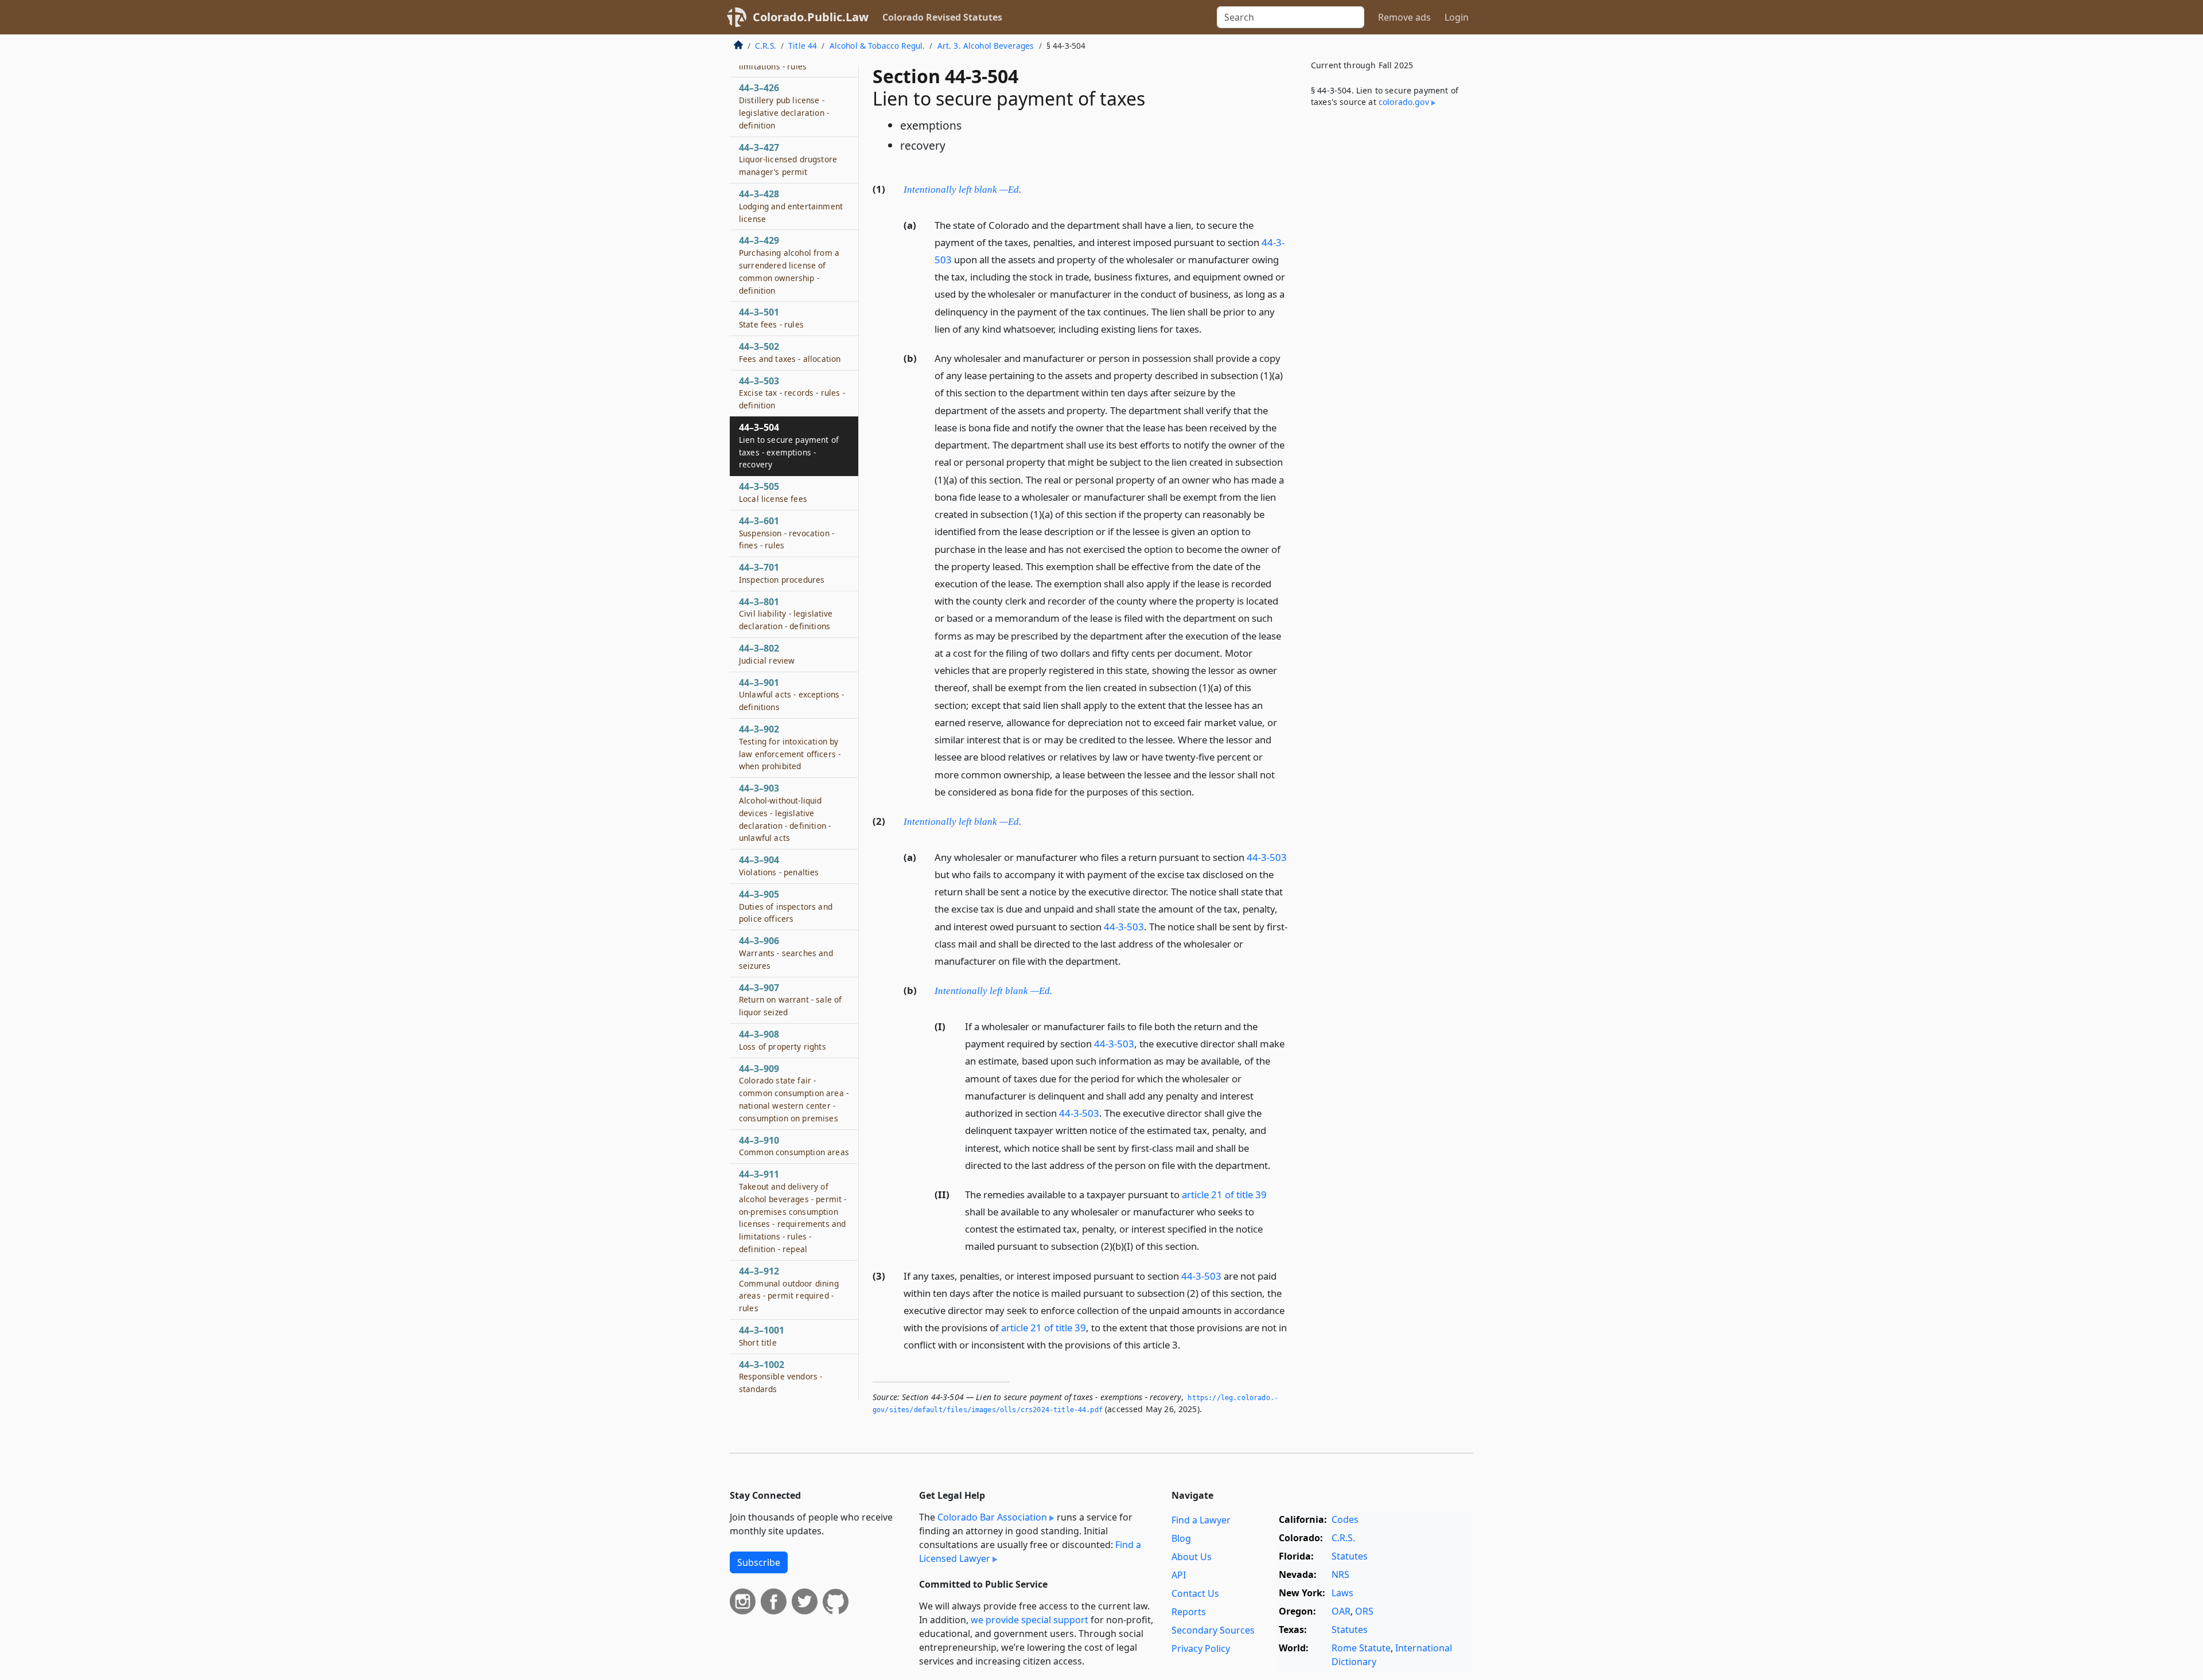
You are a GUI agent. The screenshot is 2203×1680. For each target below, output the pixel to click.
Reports (1189, 1612)
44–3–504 (789, 445)
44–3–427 (788, 159)
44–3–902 (790, 747)
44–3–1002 (781, 1377)
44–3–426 (784, 106)
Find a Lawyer (1201, 1520)
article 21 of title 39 (1224, 1194)
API (1179, 1575)
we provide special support (1030, 1620)
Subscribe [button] (759, 1562)
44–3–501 (771, 318)
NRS (1340, 1574)
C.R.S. (766, 46)
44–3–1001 (762, 1336)
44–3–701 (782, 573)
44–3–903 (785, 812)
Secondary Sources (1213, 1630)
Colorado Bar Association (992, 1517)
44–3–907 (790, 1000)
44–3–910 (794, 1146)
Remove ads (1404, 17)
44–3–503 (792, 393)
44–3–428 (791, 206)
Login (1457, 17)
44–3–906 (786, 953)
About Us (1192, 1557)
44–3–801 (786, 614)
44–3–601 (787, 533)
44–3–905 (786, 906)
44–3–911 (793, 1211)
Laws (1342, 1593)
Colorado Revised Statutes (942, 17)
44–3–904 (779, 866)
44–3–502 (790, 352)
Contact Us (1195, 1593)
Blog (1181, 1538)
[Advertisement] (1387, 306)
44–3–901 (791, 695)
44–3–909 (794, 1093)
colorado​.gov (1404, 102)
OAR (1341, 1611)
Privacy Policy (1201, 1648)
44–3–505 (773, 492)
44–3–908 (783, 1040)
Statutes (1350, 1556)
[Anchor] (1027, 188)
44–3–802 (767, 654)
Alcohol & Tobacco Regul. (877, 46)
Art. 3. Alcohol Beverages (986, 46)
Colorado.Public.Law (811, 17)
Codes (1345, 1519)
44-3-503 (1267, 857)
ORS (1364, 1611)
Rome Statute (1361, 1648)
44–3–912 (789, 1289)
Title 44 (803, 46)
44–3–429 (789, 265)
